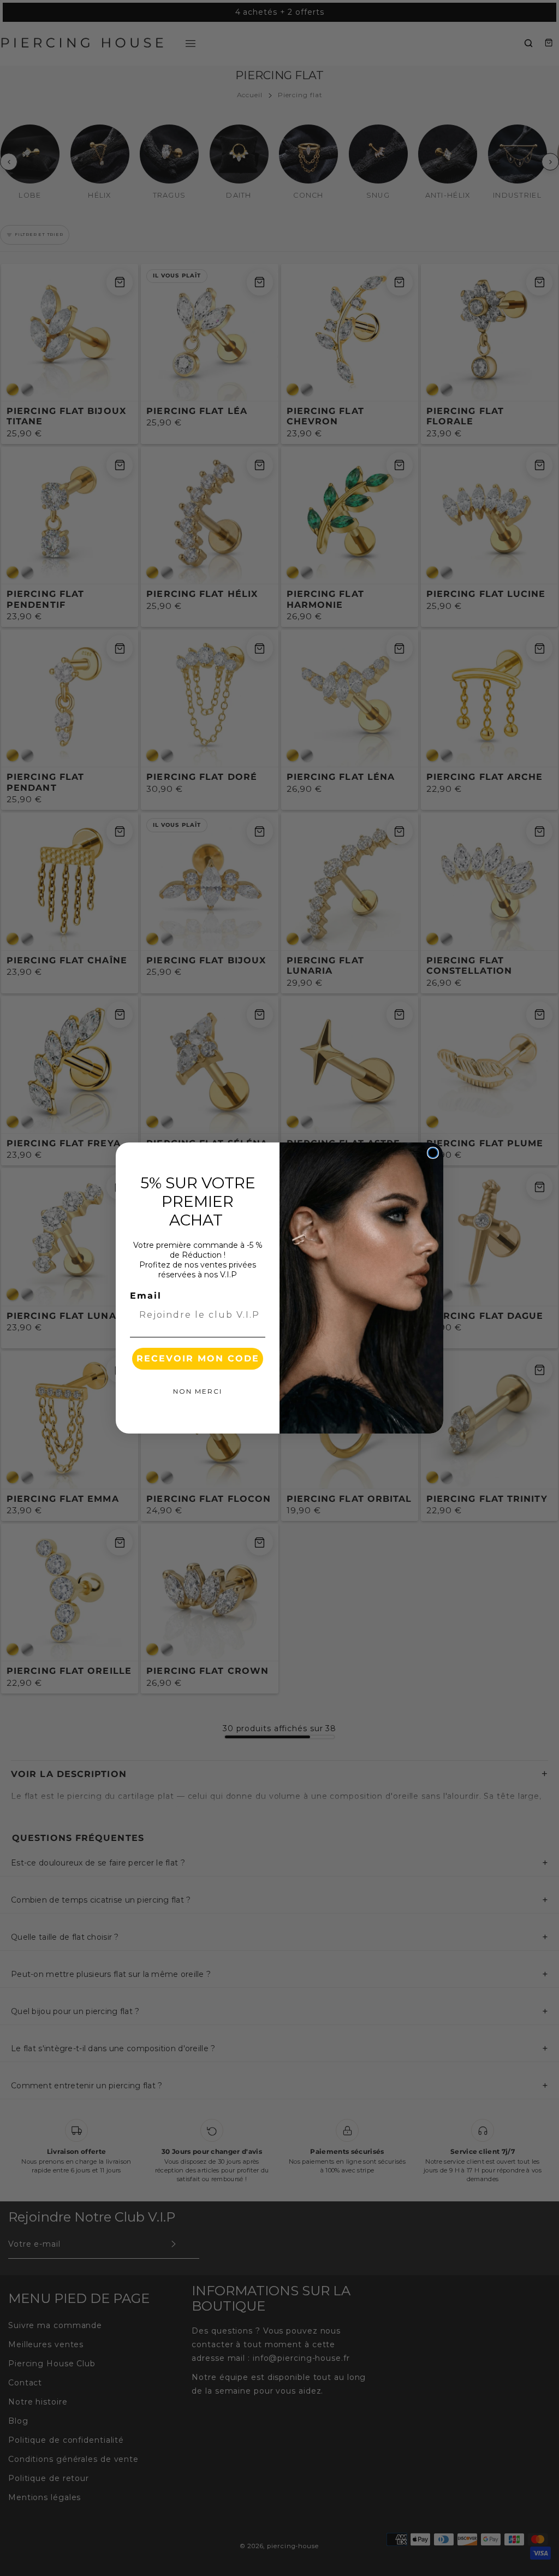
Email (146, 1296)
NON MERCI (198, 1391)
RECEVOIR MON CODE (198, 1358)
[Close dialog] (433, 1153)
